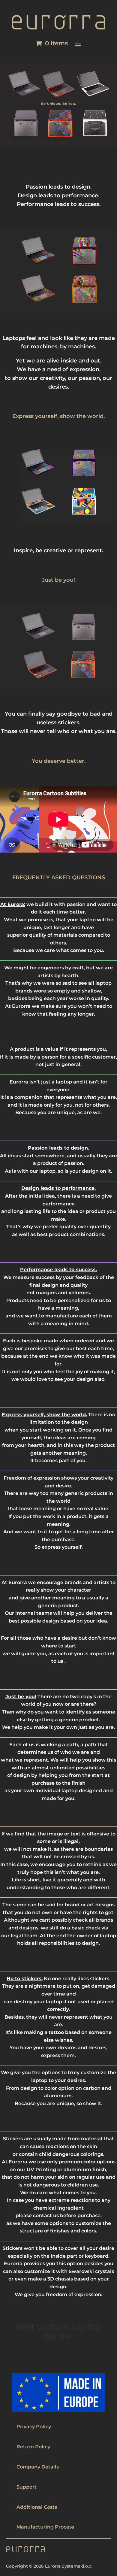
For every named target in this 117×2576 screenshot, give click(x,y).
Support (27, 2487)
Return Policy (33, 2447)
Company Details (38, 2467)
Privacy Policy (34, 2427)
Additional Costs (37, 2507)
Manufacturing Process (45, 2527)
